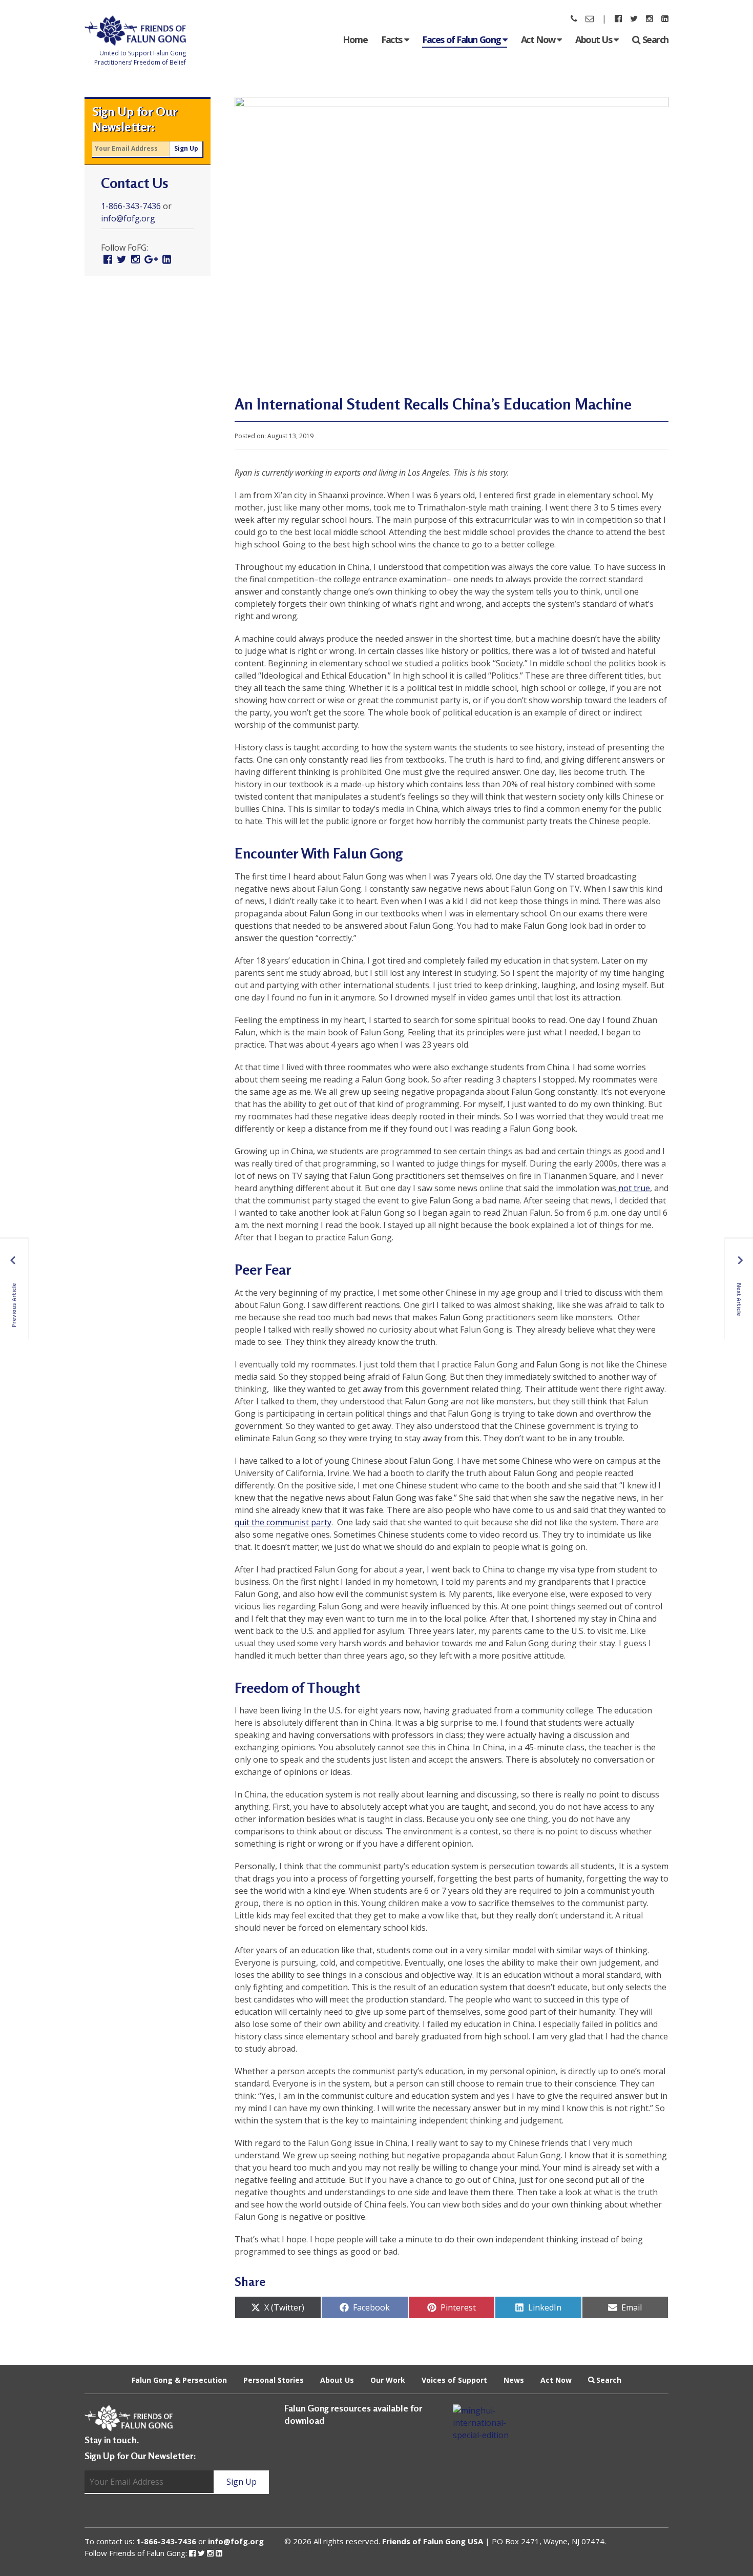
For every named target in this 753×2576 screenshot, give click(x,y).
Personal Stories (274, 2379)
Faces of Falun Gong (462, 39)
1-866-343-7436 (131, 206)
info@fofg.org (128, 218)
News (514, 2379)
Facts (392, 39)
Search (655, 39)
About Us (594, 39)
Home (355, 39)
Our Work (388, 2379)
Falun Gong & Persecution (179, 2379)
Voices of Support (454, 2379)
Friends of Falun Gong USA (433, 2541)
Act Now (539, 39)
